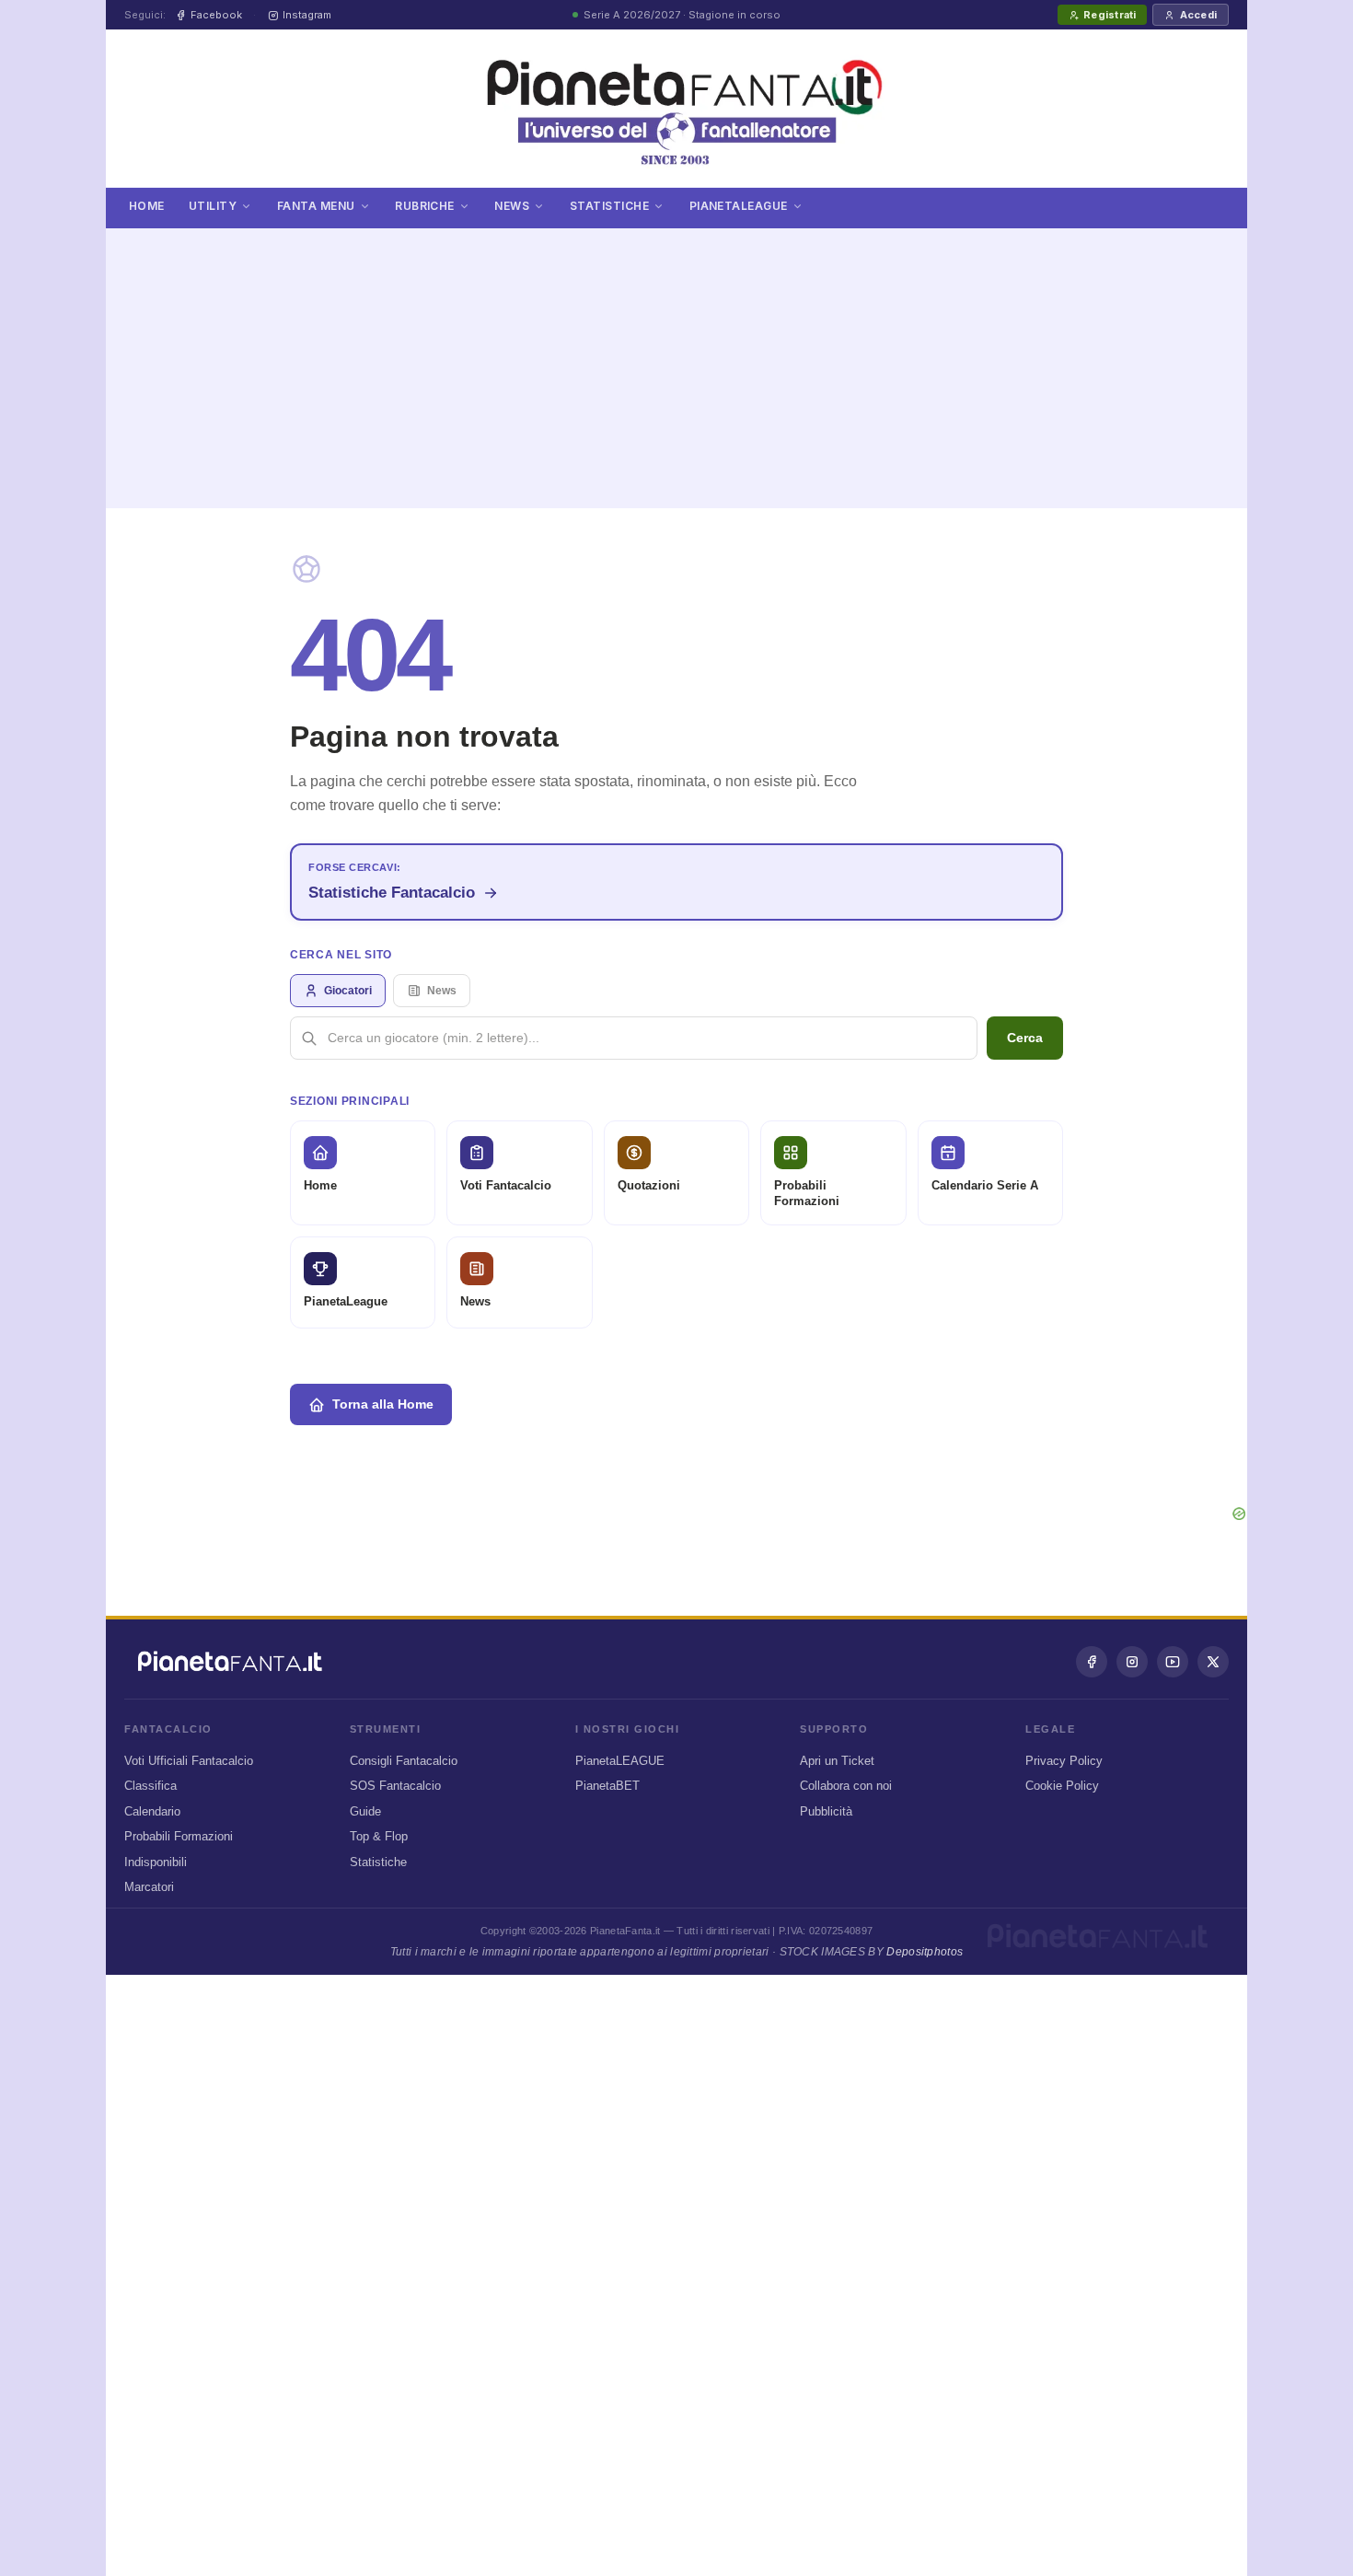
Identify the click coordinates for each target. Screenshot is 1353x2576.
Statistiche (609, 206)
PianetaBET (607, 1786)
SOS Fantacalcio (395, 1786)
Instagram (307, 15)
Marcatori (149, 1887)
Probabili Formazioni (179, 1836)
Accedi (1198, 15)
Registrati (1110, 15)
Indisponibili (156, 1862)
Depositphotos (925, 1952)
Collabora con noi (846, 1786)
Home (147, 206)
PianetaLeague (739, 206)
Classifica (150, 1786)
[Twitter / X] (1213, 1662)
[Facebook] (1092, 1662)
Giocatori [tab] (348, 991)
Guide (365, 1811)
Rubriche (425, 206)
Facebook (216, 15)
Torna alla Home (383, 1404)
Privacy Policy (1064, 1761)
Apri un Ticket (837, 1761)
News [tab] (442, 991)
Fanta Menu (316, 206)
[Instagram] (1132, 1662)
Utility (213, 206)
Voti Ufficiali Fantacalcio (189, 1761)
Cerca (1025, 1038)
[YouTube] (1173, 1662)
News (512, 206)
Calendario (152, 1811)
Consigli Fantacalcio (404, 1761)
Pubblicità (826, 1811)
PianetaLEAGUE (620, 1761)
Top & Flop (379, 1836)
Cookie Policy (1062, 1786)
